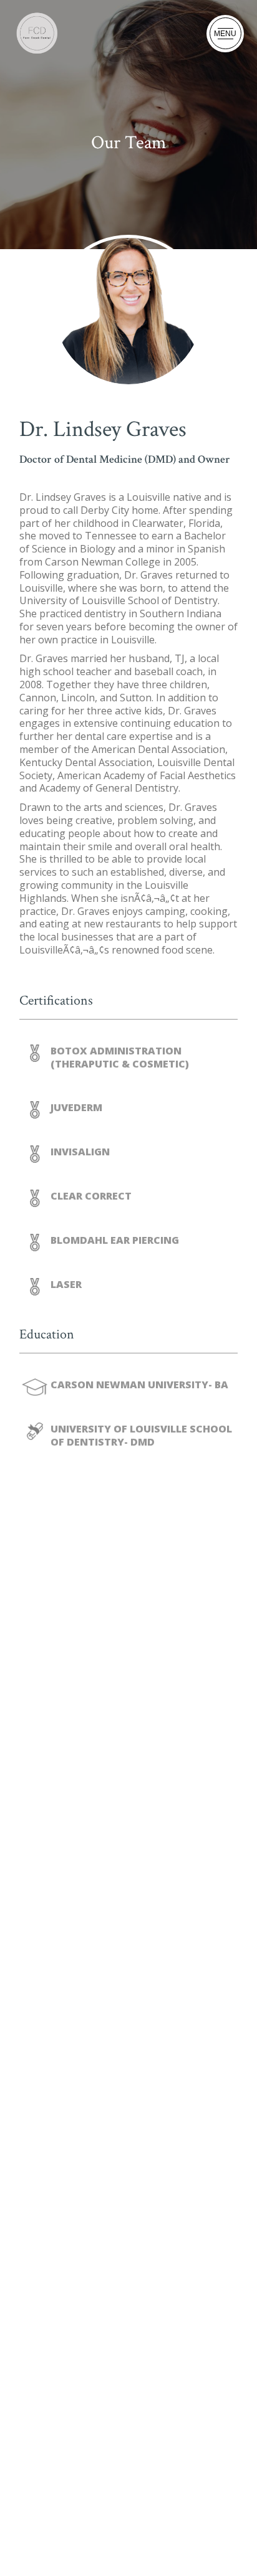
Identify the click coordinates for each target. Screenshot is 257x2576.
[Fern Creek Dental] (38, 33)
